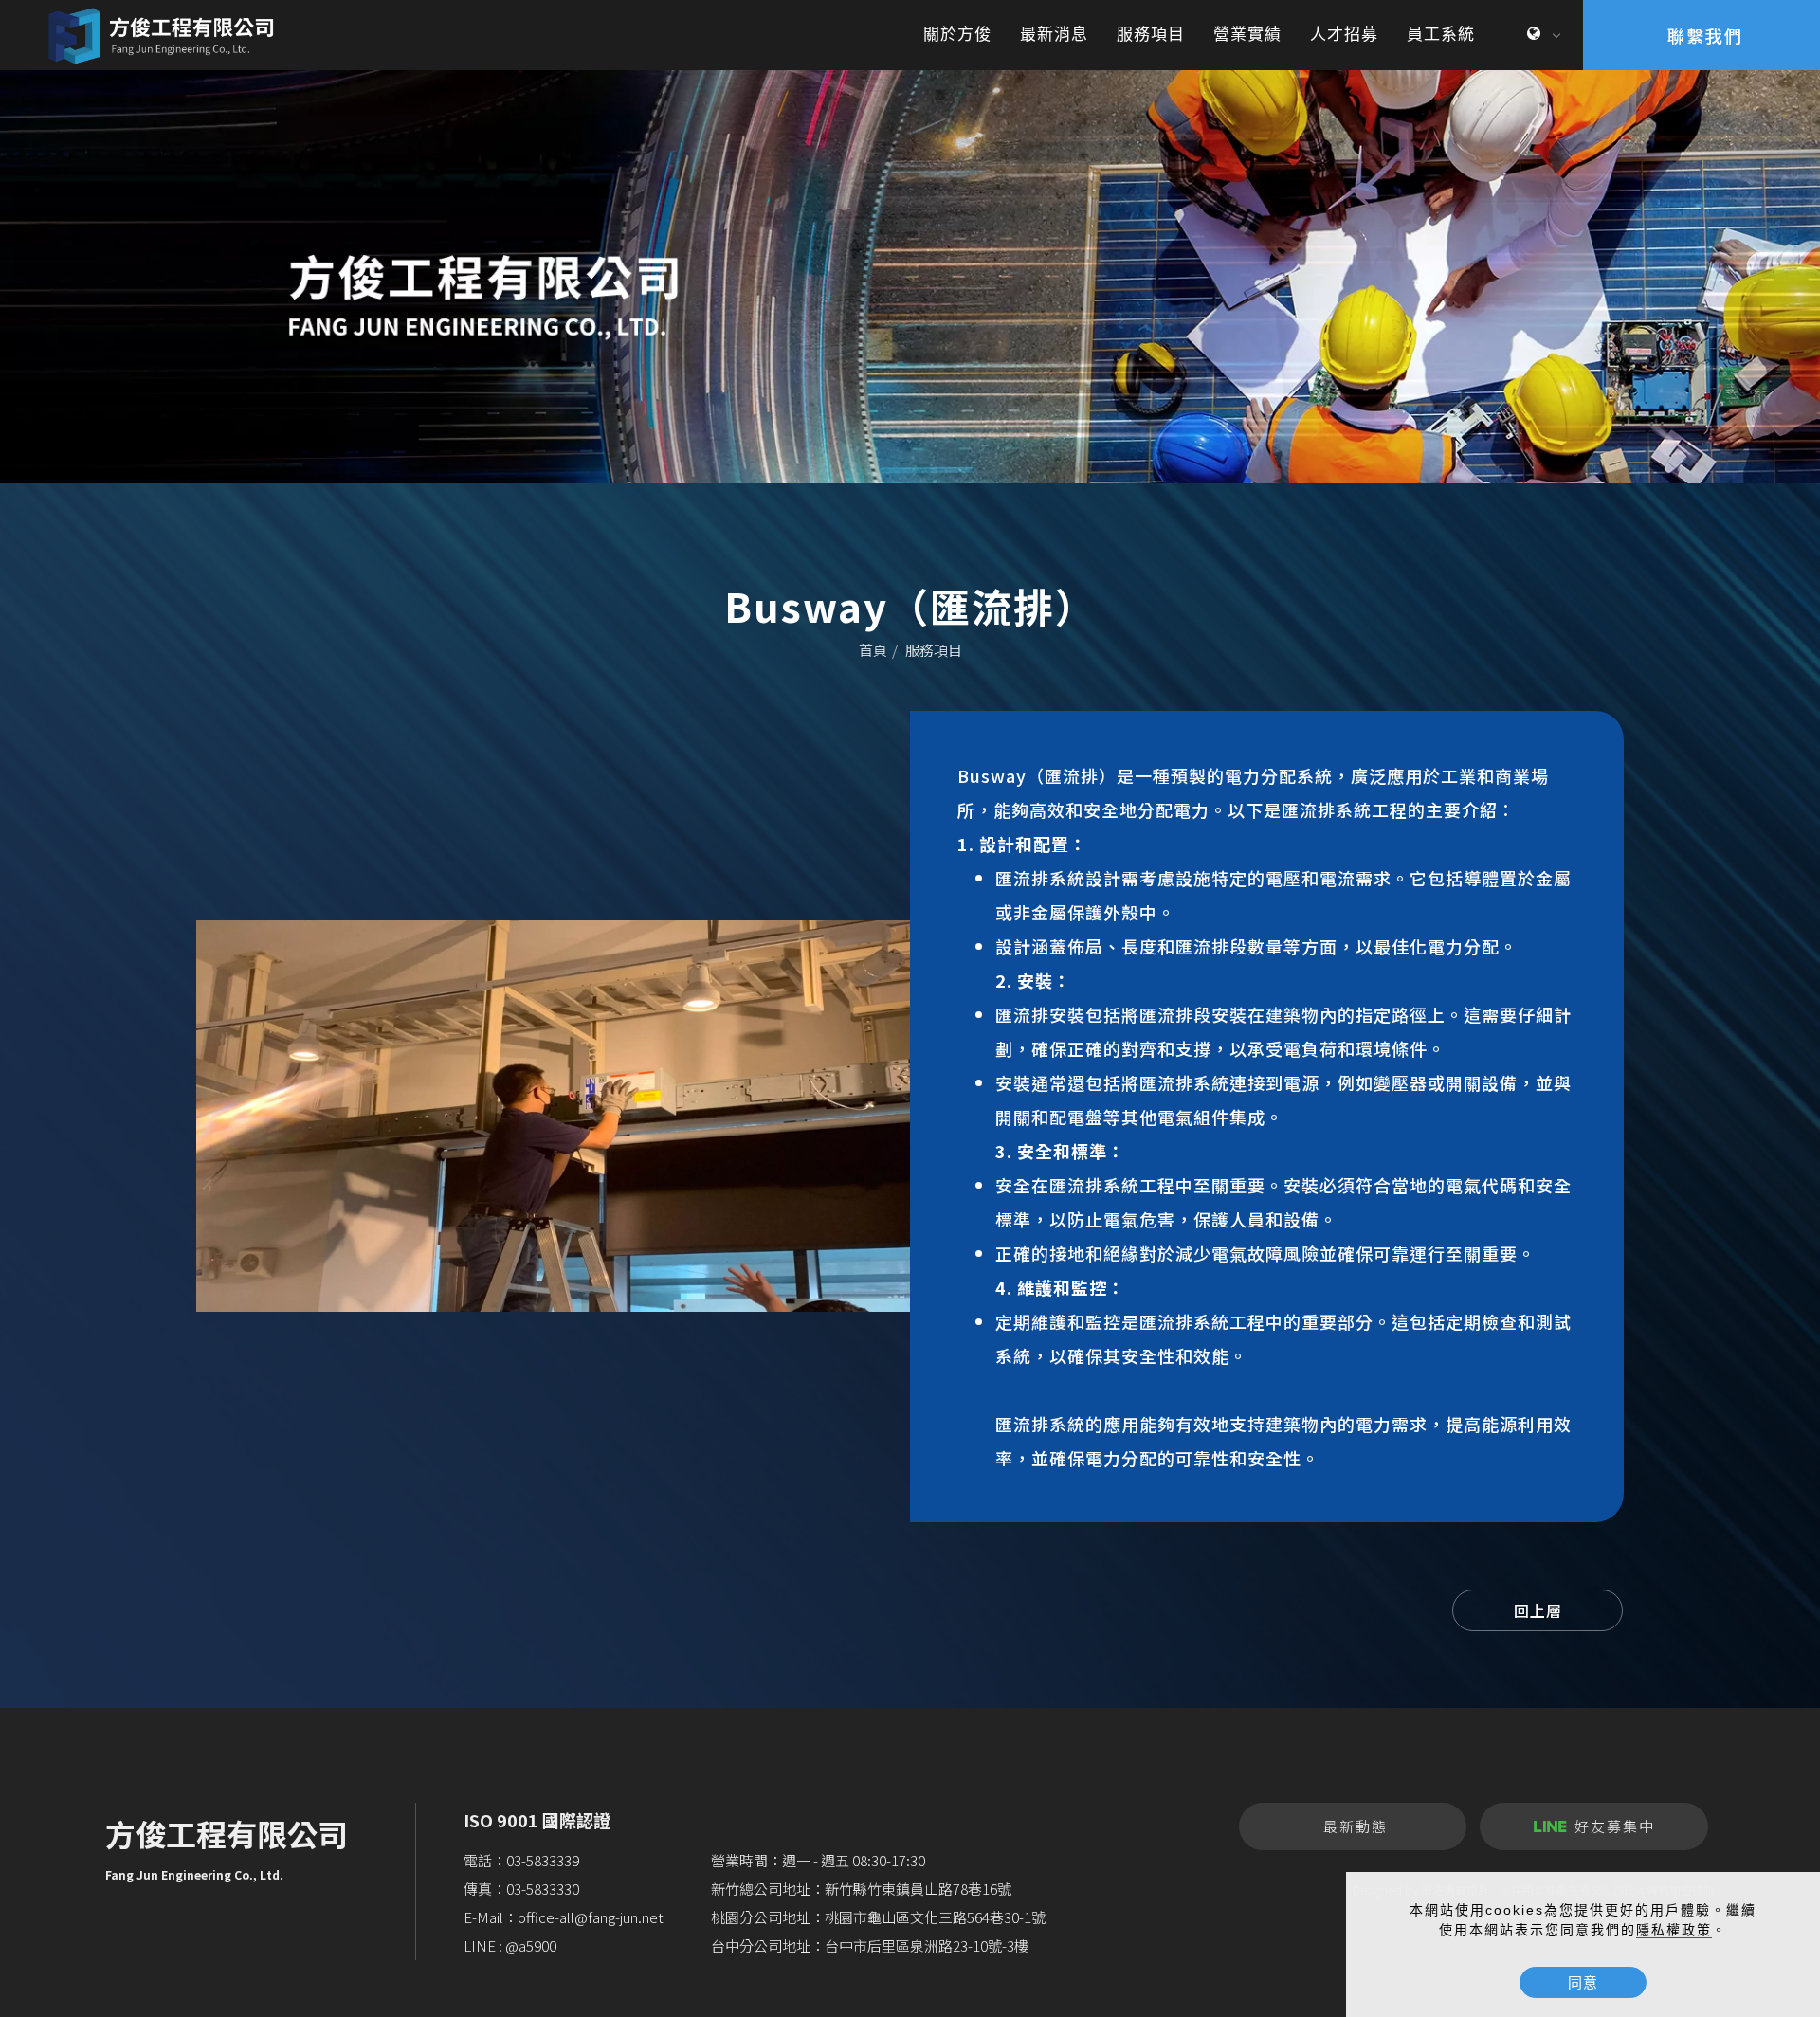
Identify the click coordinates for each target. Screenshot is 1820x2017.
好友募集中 (1615, 1826)
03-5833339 (543, 1860)
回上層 (1538, 1610)
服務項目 (1151, 35)
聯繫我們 (1705, 35)
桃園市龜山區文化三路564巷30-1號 (935, 1917)
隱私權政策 (1674, 1930)
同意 (1583, 1982)
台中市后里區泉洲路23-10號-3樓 (927, 1945)
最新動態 (1356, 1826)
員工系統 (1441, 35)
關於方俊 (957, 35)
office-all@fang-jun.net (591, 1917)
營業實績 (1247, 35)
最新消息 (1054, 35)
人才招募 (1344, 35)
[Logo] (166, 35)
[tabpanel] (910, 277)
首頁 (873, 650)
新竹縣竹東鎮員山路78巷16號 (918, 1889)
